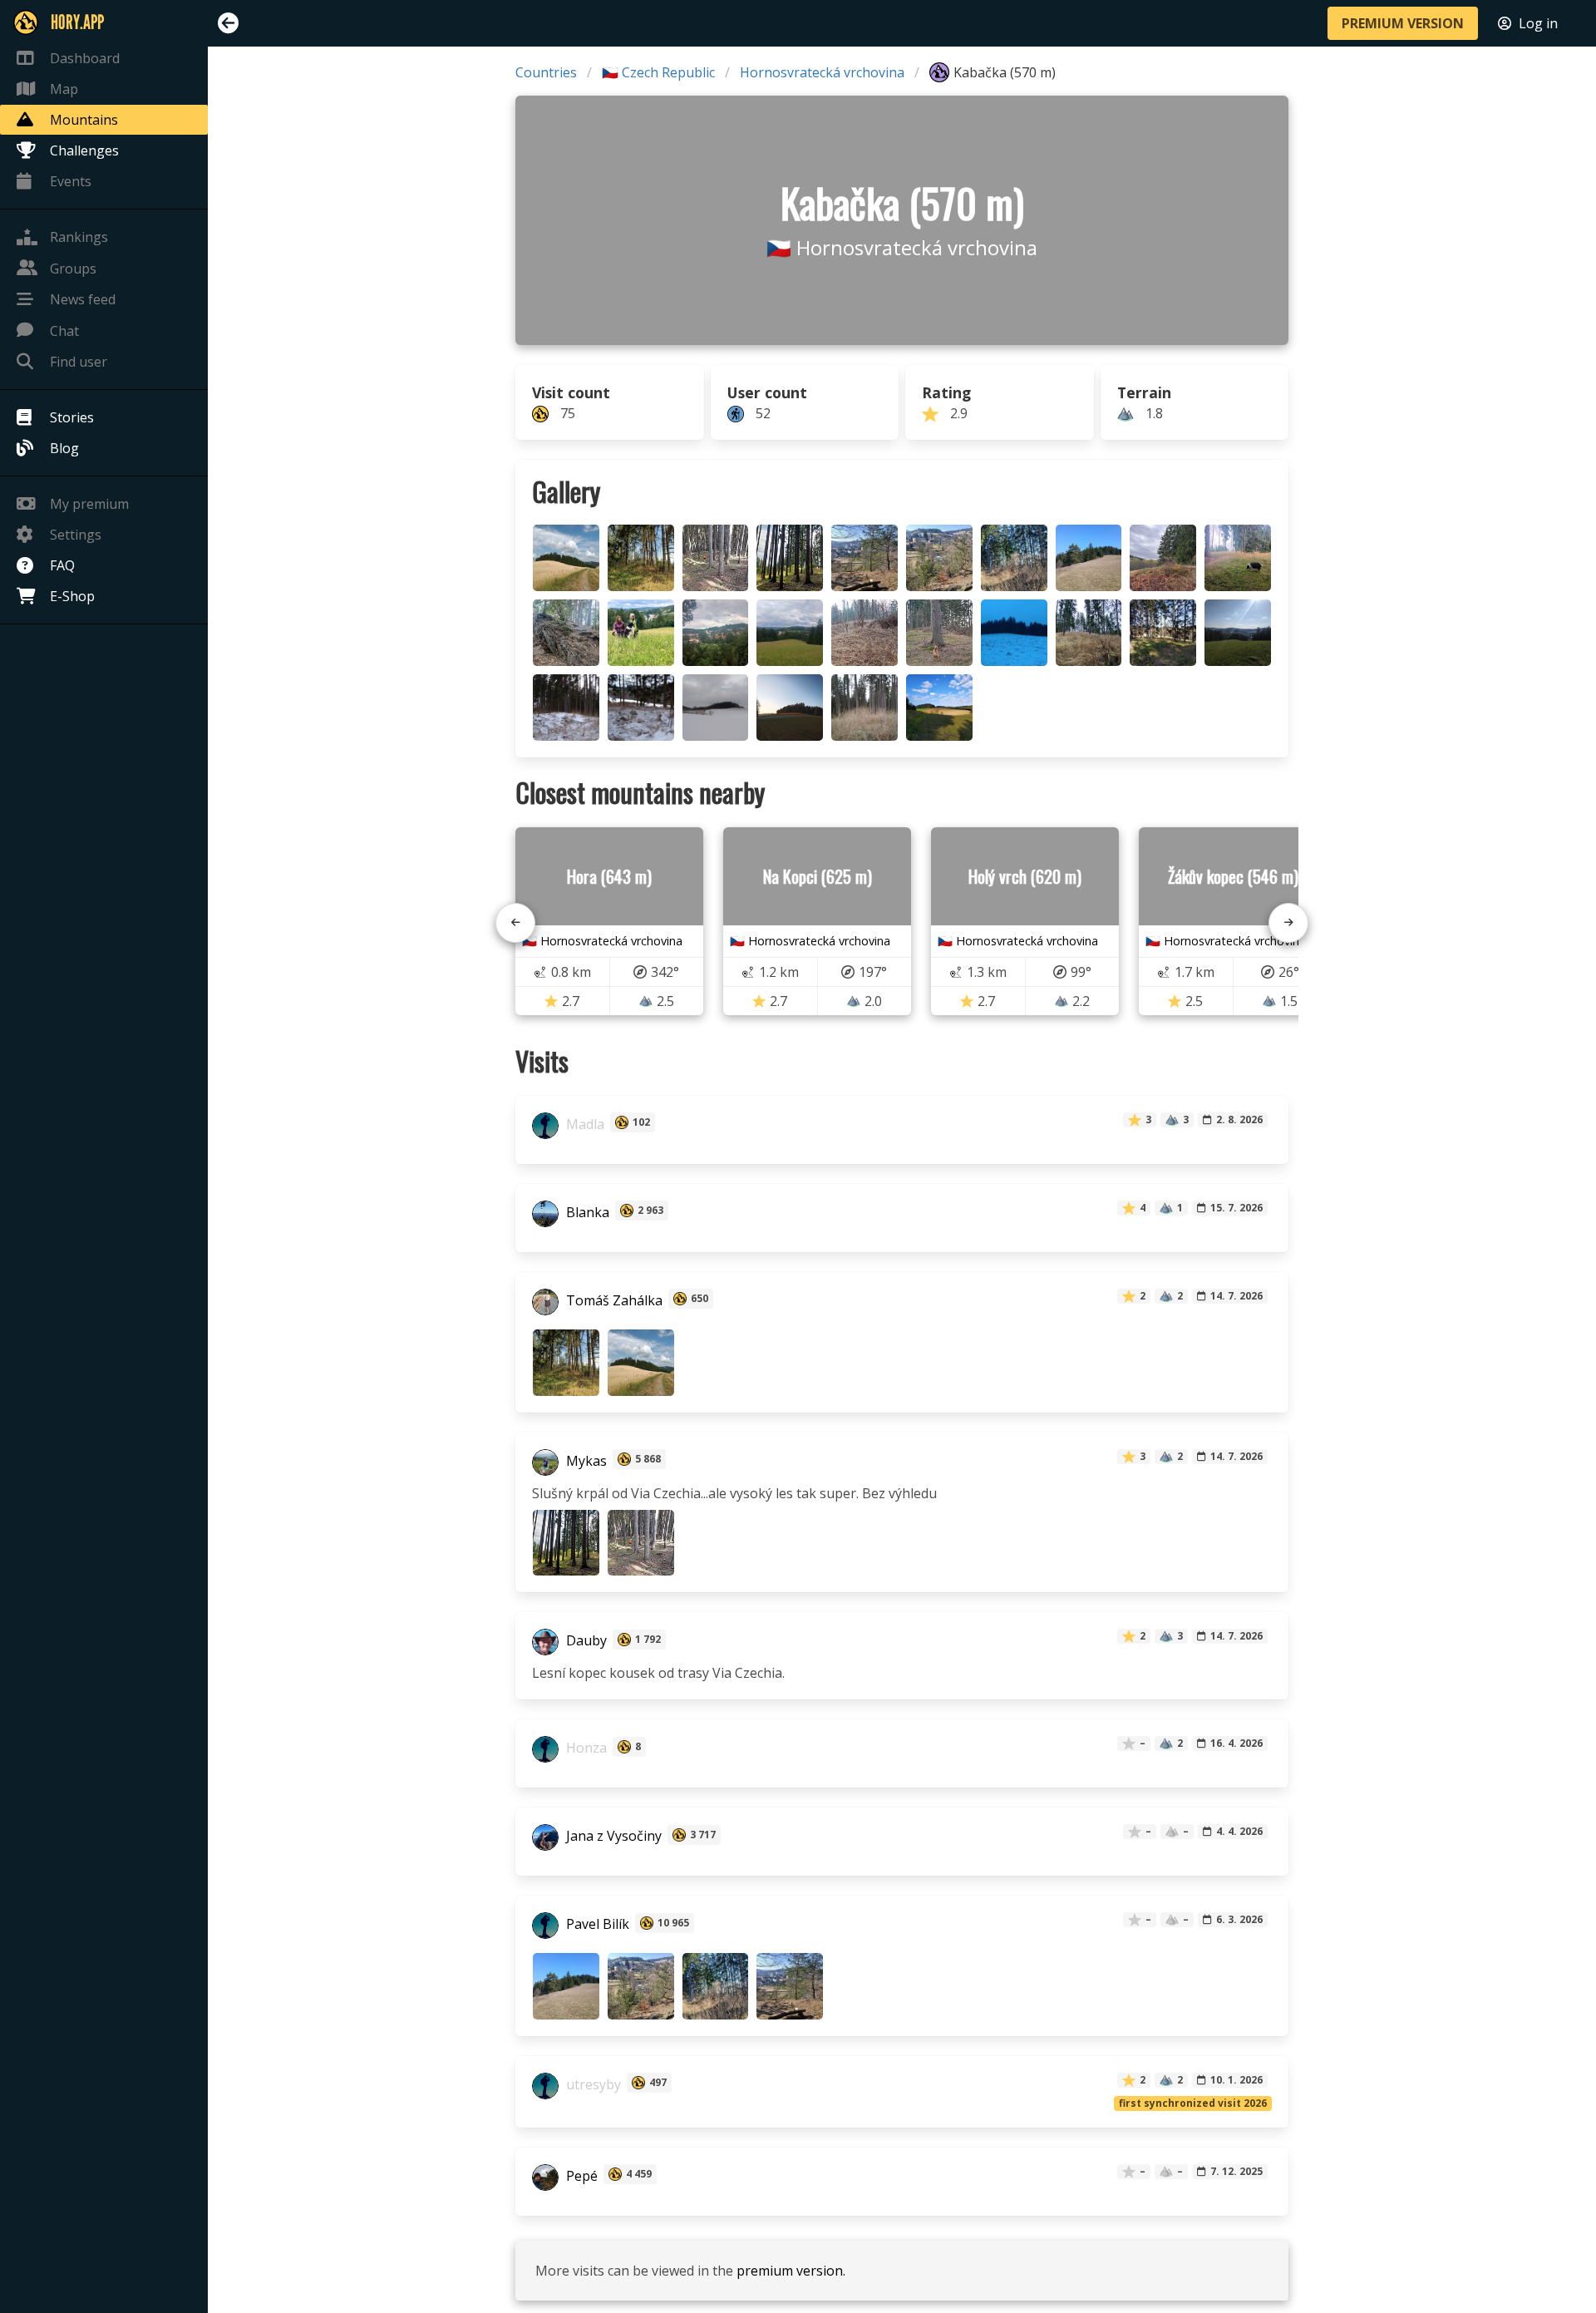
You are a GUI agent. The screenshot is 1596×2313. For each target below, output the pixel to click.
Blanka (586, 1212)
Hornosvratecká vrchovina (822, 72)
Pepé (580, 2176)
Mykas (585, 1461)
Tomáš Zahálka (613, 1300)
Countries (546, 72)
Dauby (585, 1641)
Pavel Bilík (596, 1925)
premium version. (791, 2271)
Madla (584, 1124)
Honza (585, 1748)
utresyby (592, 2084)
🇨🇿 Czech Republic (658, 72)
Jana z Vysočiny (612, 1837)
